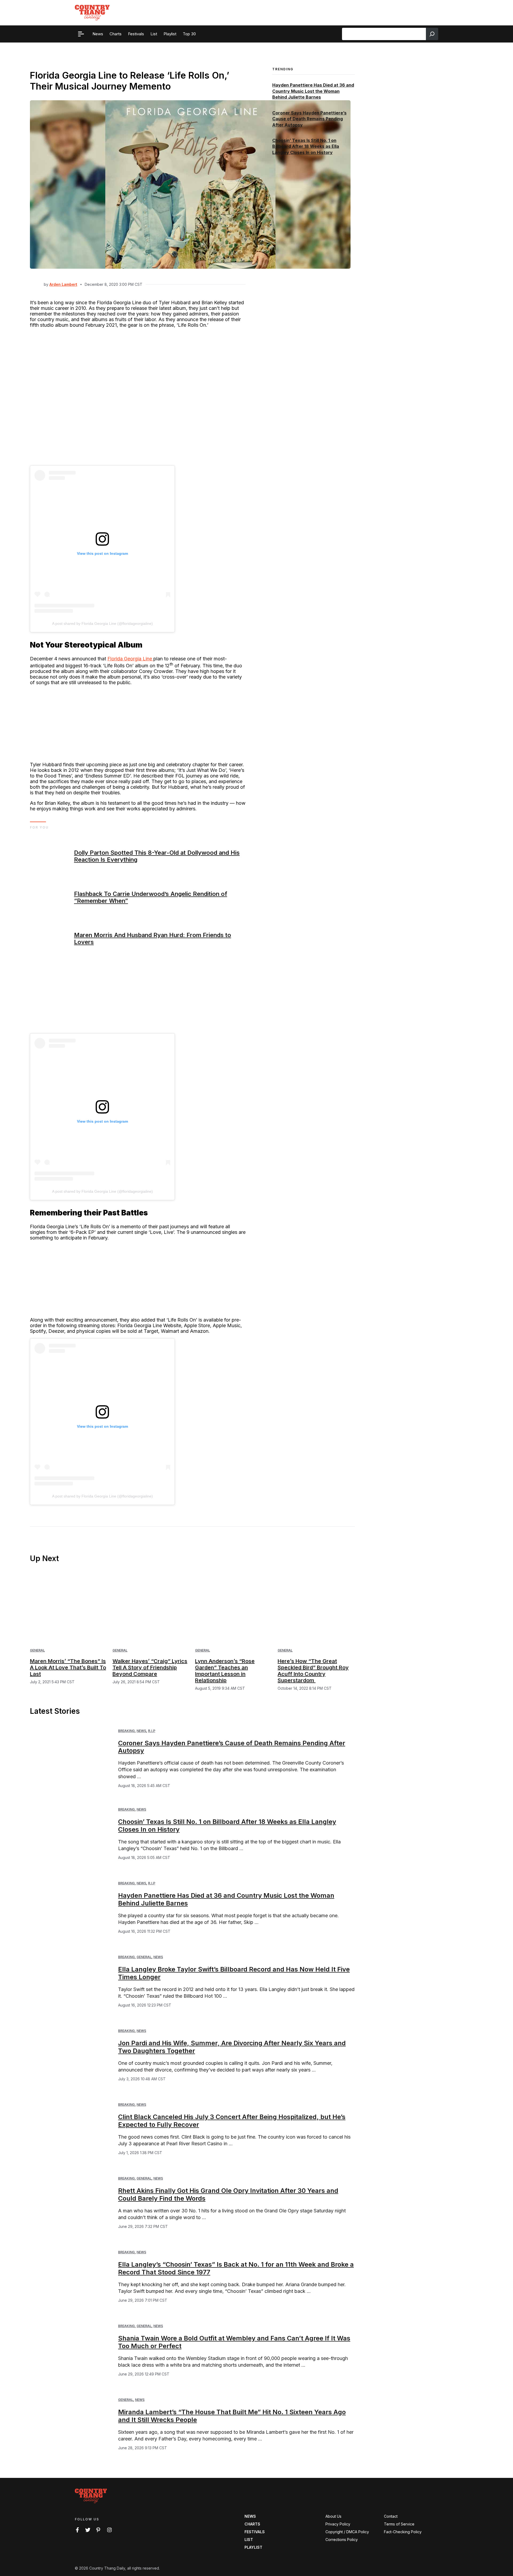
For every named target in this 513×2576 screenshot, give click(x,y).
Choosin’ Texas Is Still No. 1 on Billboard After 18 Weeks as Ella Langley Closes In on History (306, 146)
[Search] (432, 34)
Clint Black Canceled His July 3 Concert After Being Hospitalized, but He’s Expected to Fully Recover (232, 2121)
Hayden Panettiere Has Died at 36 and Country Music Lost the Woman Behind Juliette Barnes (313, 91)
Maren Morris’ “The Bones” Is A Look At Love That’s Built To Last (68, 1668)
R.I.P (152, 1731)
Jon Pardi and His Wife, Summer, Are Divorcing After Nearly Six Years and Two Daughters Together (232, 2047)
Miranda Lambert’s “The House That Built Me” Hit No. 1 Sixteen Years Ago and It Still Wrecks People (232, 2416)
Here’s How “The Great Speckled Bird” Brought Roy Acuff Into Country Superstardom (313, 1671)
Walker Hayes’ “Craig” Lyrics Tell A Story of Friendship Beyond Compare (150, 1668)
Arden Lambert (63, 284)
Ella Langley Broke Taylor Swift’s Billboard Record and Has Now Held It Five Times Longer (234, 1973)
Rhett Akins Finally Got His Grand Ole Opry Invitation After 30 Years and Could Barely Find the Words (228, 2194)
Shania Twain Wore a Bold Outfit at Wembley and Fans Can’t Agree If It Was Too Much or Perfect (234, 2342)
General (37, 1650)
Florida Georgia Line (130, 659)
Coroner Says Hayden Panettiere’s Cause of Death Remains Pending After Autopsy (309, 119)
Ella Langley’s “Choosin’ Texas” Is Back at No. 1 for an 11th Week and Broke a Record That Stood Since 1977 (236, 2268)
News (141, 1731)
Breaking (126, 1731)
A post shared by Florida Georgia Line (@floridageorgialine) (102, 623)
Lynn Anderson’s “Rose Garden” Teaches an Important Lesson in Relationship (225, 1671)
